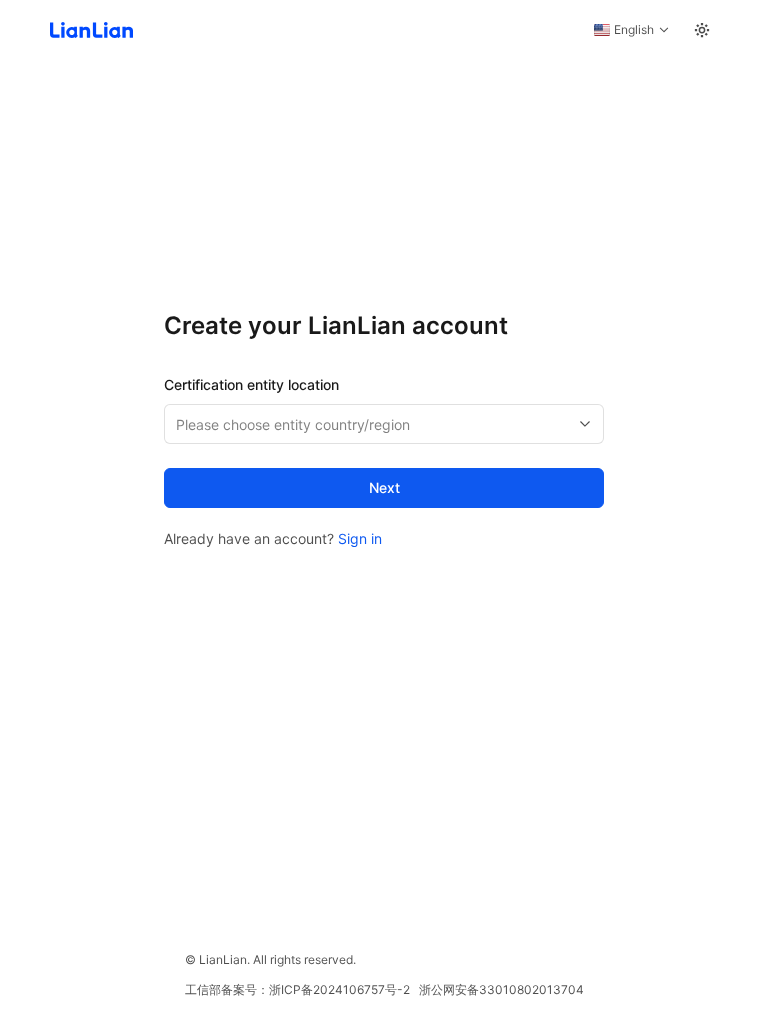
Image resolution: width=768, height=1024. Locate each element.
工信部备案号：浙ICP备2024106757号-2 (297, 989)
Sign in (360, 538)
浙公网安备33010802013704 (501, 989)
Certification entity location (251, 384)
